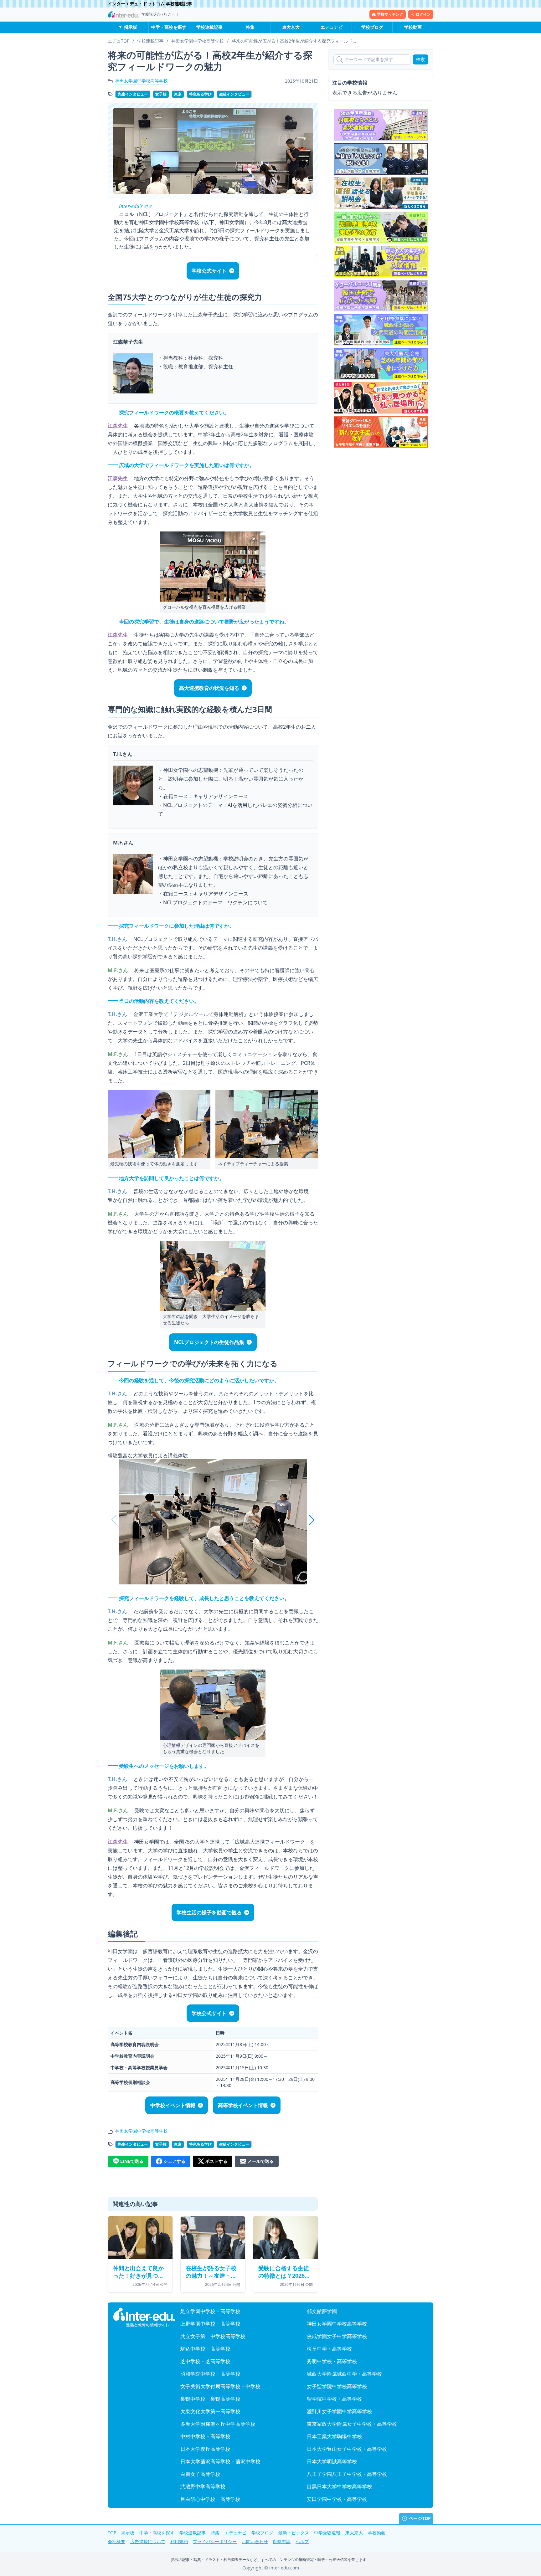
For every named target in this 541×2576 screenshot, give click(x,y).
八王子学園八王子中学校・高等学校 (347, 2474)
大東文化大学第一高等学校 (210, 2411)
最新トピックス (294, 2533)
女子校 (161, 94)
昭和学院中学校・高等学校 (210, 2374)
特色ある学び (200, 94)
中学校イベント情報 (173, 2105)
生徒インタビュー (234, 94)
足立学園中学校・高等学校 (210, 2311)
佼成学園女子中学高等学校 (337, 2336)
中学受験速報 (327, 2533)
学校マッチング (390, 14)
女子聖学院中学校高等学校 (337, 2386)
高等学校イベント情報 (243, 2105)
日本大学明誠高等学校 (332, 2461)
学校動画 (413, 27)
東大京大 (291, 27)
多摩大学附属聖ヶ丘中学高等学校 (218, 2424)
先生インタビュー (133, 94)
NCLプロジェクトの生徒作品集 (209, 1342)
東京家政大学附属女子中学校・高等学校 (352, 2424)
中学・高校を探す (169, 27)
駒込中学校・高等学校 (205, 2349)
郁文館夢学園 (322, 2311)
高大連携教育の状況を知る (209, 688)
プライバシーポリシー (215, 2541)
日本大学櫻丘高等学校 (205, 2449)
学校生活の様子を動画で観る (209, 1912)
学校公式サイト (209, 271)
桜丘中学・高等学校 (329, 2349)
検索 (420, 59)
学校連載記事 (209, 27)
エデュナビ (332, 27)
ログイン (423, 14)
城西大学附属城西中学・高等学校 (344, 2374)
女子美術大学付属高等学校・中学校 (220, 2386)
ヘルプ (302, 2541)
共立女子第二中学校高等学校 (213, 2336)
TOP (112, 2533)
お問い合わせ (255, 2541)
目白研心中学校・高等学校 (210, 2499)
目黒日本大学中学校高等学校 (339, 2486)
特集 (250, 27)
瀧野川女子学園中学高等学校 (339, 2411)
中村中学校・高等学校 (205, 2436)
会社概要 (116, 2541)
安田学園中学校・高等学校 (337, 2499)
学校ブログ (372, 27)
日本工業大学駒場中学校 (334, 2436)
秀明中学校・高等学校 (332, 2361)
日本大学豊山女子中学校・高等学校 (347, 2449)
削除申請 (282, 2541)
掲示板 (131, 27)
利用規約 (179, 2541)
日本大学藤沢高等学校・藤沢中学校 (220, 2461)
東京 (178, 94)
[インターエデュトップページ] (144, 2317)
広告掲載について (148, 2541)
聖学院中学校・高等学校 (334, 2399)
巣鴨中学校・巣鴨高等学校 (210, 2399)
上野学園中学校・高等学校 (210, 2324)
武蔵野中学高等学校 (203, 2486)
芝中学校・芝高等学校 (205, 2361)
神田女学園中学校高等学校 (142, 81)
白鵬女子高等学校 (200, 2474)
